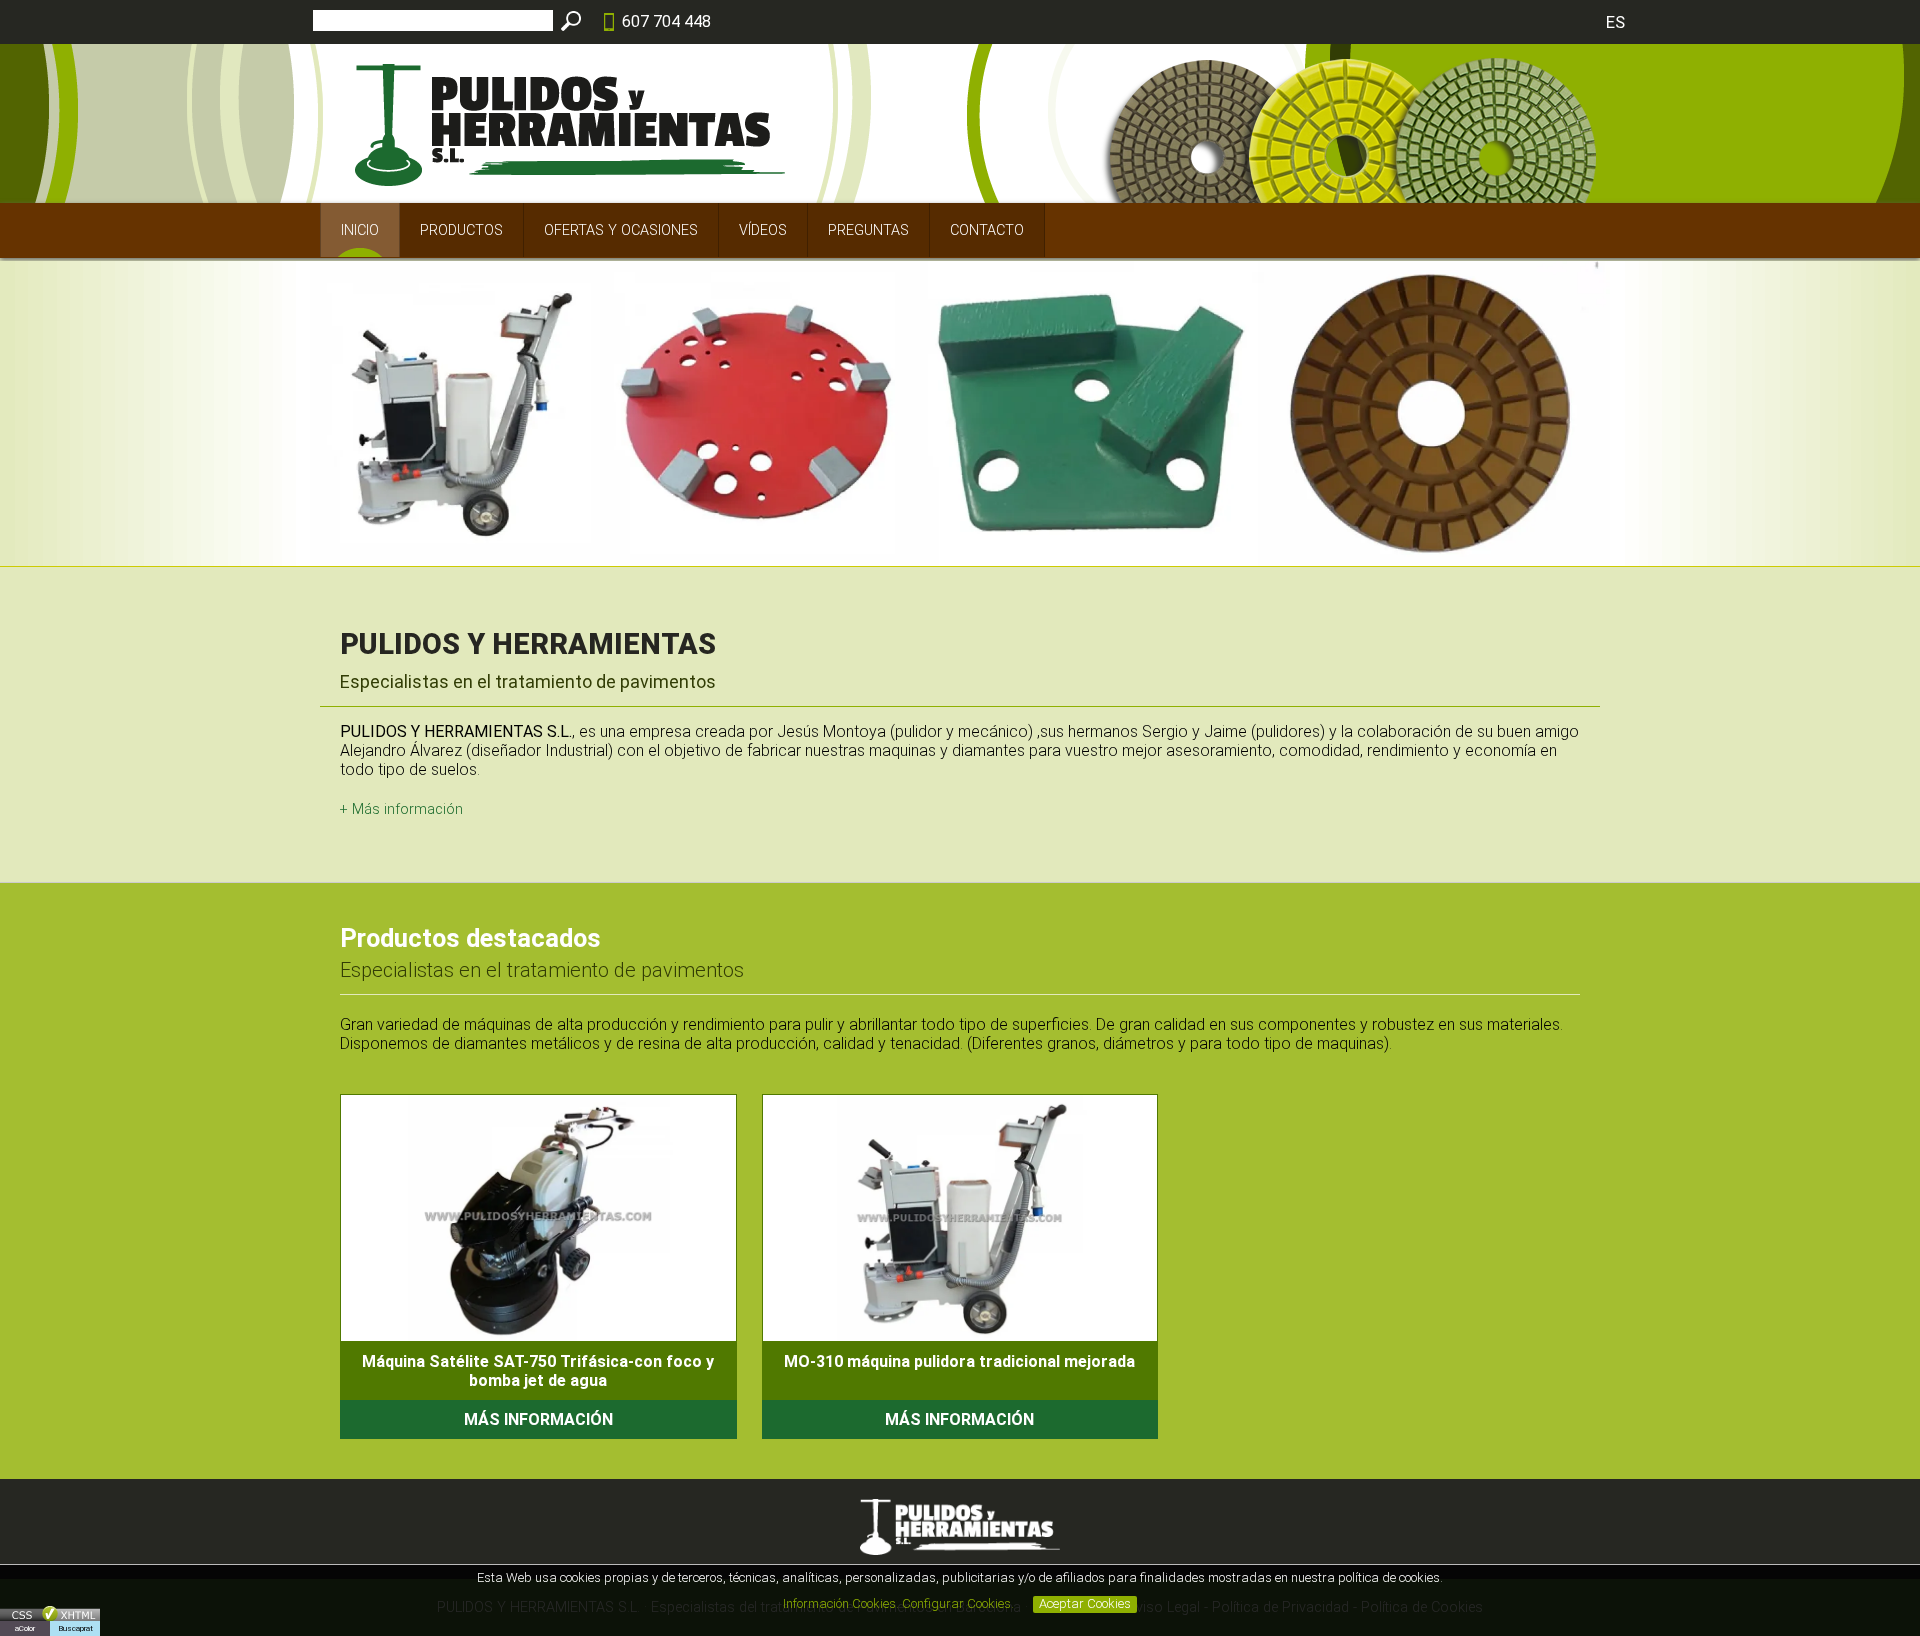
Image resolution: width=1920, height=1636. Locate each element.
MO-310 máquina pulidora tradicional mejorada (959, 1361)
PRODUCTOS (461, 230)
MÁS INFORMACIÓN (538, 1419)
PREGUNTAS (868, 230)
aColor (25, 1628)
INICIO (360, 230)
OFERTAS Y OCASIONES (621, 230)
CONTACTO (987, 230)
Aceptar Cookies (1085, 1603)
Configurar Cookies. (959, 1603)
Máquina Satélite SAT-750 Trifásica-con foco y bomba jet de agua (538, 1371)
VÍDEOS (763, 230)
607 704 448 (666, 21)
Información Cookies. (841, 1603)
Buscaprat (75, 1628)
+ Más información (401, 809)
